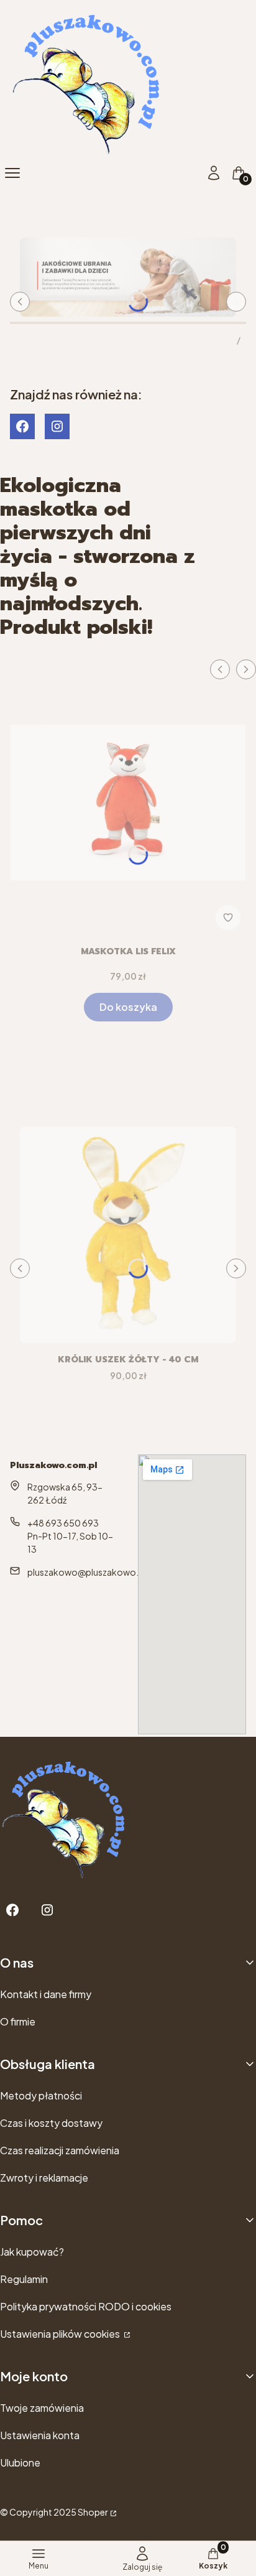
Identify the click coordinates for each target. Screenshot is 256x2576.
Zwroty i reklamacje (44, 2178)
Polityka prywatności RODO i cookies (86, 2306)
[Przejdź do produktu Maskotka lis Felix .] (128, 797)
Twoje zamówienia (42, 2408)
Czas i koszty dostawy (51, 2123)
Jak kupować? (32, 2252)
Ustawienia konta (40, 2435)
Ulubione (20, 2462)
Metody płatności (41, 2095)
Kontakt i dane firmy (46, 1994)
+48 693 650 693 (63, 1523)
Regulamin (24, 2279)
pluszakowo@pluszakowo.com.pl (98, 1572)
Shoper (93, 2512)
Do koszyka (128, 1007)
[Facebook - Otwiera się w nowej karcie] (22, 426)
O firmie (18, 2021)
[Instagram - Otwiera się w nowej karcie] (57, 426)
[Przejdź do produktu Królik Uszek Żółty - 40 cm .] (128, 1235)
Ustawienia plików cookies (61, 2334)
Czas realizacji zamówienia (60, 2150)
